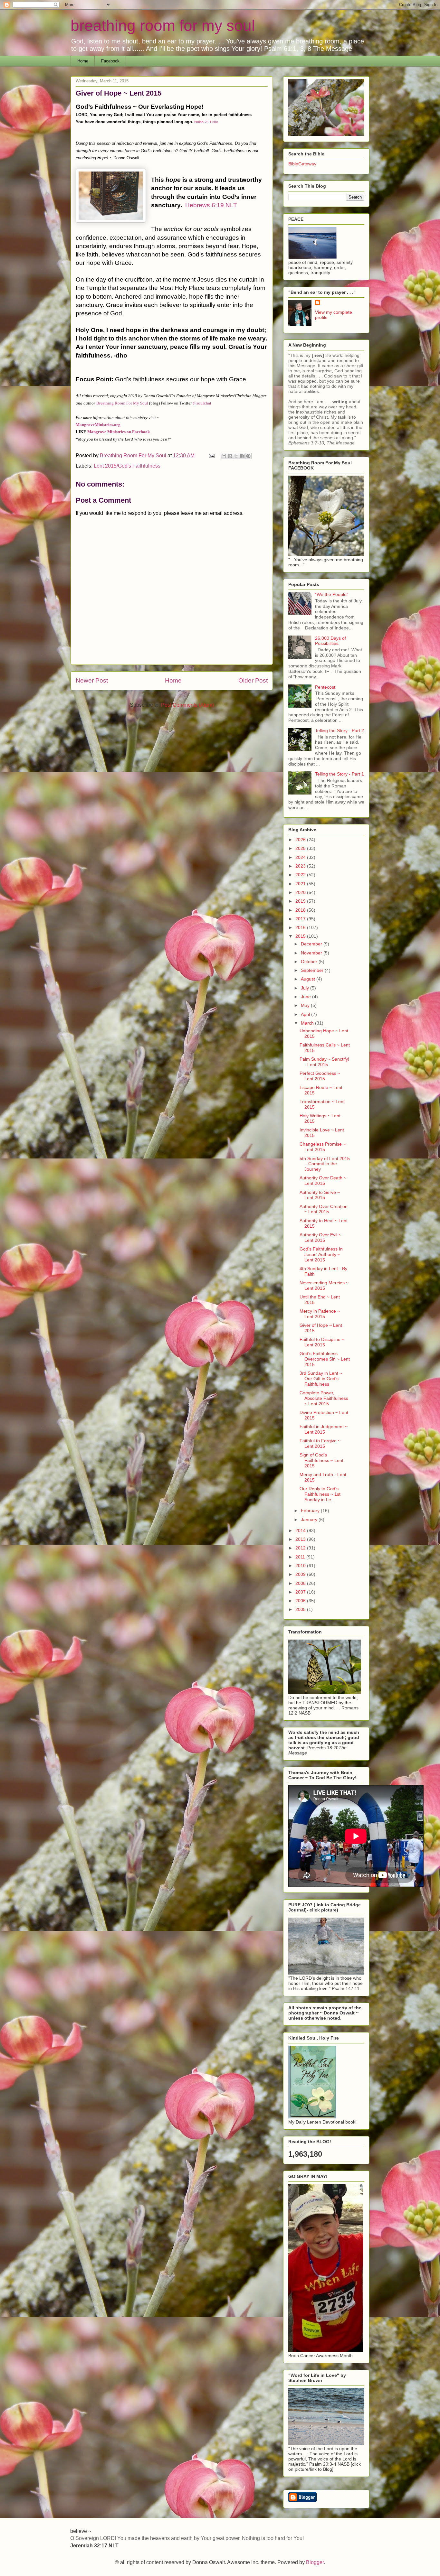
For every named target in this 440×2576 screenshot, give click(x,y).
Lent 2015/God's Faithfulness (127, 466)
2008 (301, 1583)
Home (83, 61)
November (312, 953)
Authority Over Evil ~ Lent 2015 (320, 1237)
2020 (301, 892)
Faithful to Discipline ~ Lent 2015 (322, 1342)
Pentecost (325, 687)
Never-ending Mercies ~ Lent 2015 (324, 1285)
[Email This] (224, 456)
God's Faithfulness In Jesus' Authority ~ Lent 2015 (321, 1254)
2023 (301, 866)
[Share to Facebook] (242, 456)
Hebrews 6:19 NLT (211, 205)
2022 (301, 875)
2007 (301, 1592)
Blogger (315, 2562)
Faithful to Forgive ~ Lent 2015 (320, 1443)
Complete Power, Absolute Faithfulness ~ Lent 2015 (324, 1398)
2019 (301, 901)
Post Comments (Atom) (187, 705)
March (308, 1023)
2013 (301, 1539)
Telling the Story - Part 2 (340, 730)
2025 (301, 848)
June (306, 997)
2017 (301, 919)
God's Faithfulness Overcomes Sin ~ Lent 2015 (325, 1359)
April (306, 1014)
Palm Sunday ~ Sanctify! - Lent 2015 (324, 1062)
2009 (301, 1574)
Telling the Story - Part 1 (340, 774)
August (309, 979)
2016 (301, 927)
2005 (301, 1609)
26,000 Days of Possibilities (330, 641)
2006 (301, 1601)
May (306, 1005)
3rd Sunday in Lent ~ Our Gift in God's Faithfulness (321, 1379)
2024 (301, 857)
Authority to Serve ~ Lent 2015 (320, 1195)
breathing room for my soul (163, 26)
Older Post (253, 680)
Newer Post (92, 680)
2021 (301, 884)
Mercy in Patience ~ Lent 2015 (320, 1314)
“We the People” (332, 594)
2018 (301, 910)
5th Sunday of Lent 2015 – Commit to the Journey (325, 1164)
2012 (301, 1548)
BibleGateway (302, 164)
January (310, 1520)
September (313, 970)
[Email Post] (211, 456)
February (311, 1511)
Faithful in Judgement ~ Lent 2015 (324, 1429)
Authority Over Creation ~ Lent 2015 (324, 1209)
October (310, 962)
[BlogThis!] (230, 456)
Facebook (110, 61)
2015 (301, 936)
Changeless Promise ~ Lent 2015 (323, 1147)
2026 (301, 840)
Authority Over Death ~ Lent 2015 (323, 1181)
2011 (301, 1557)
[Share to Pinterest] (248, 456)
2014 (301, 1530)
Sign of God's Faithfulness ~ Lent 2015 (321, 1460)
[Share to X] (236, 456)
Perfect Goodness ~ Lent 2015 (320, 1076)
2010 (301, 1566)
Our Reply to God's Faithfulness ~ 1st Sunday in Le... (320, 1494)
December (312, 944)
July (306, 988)
